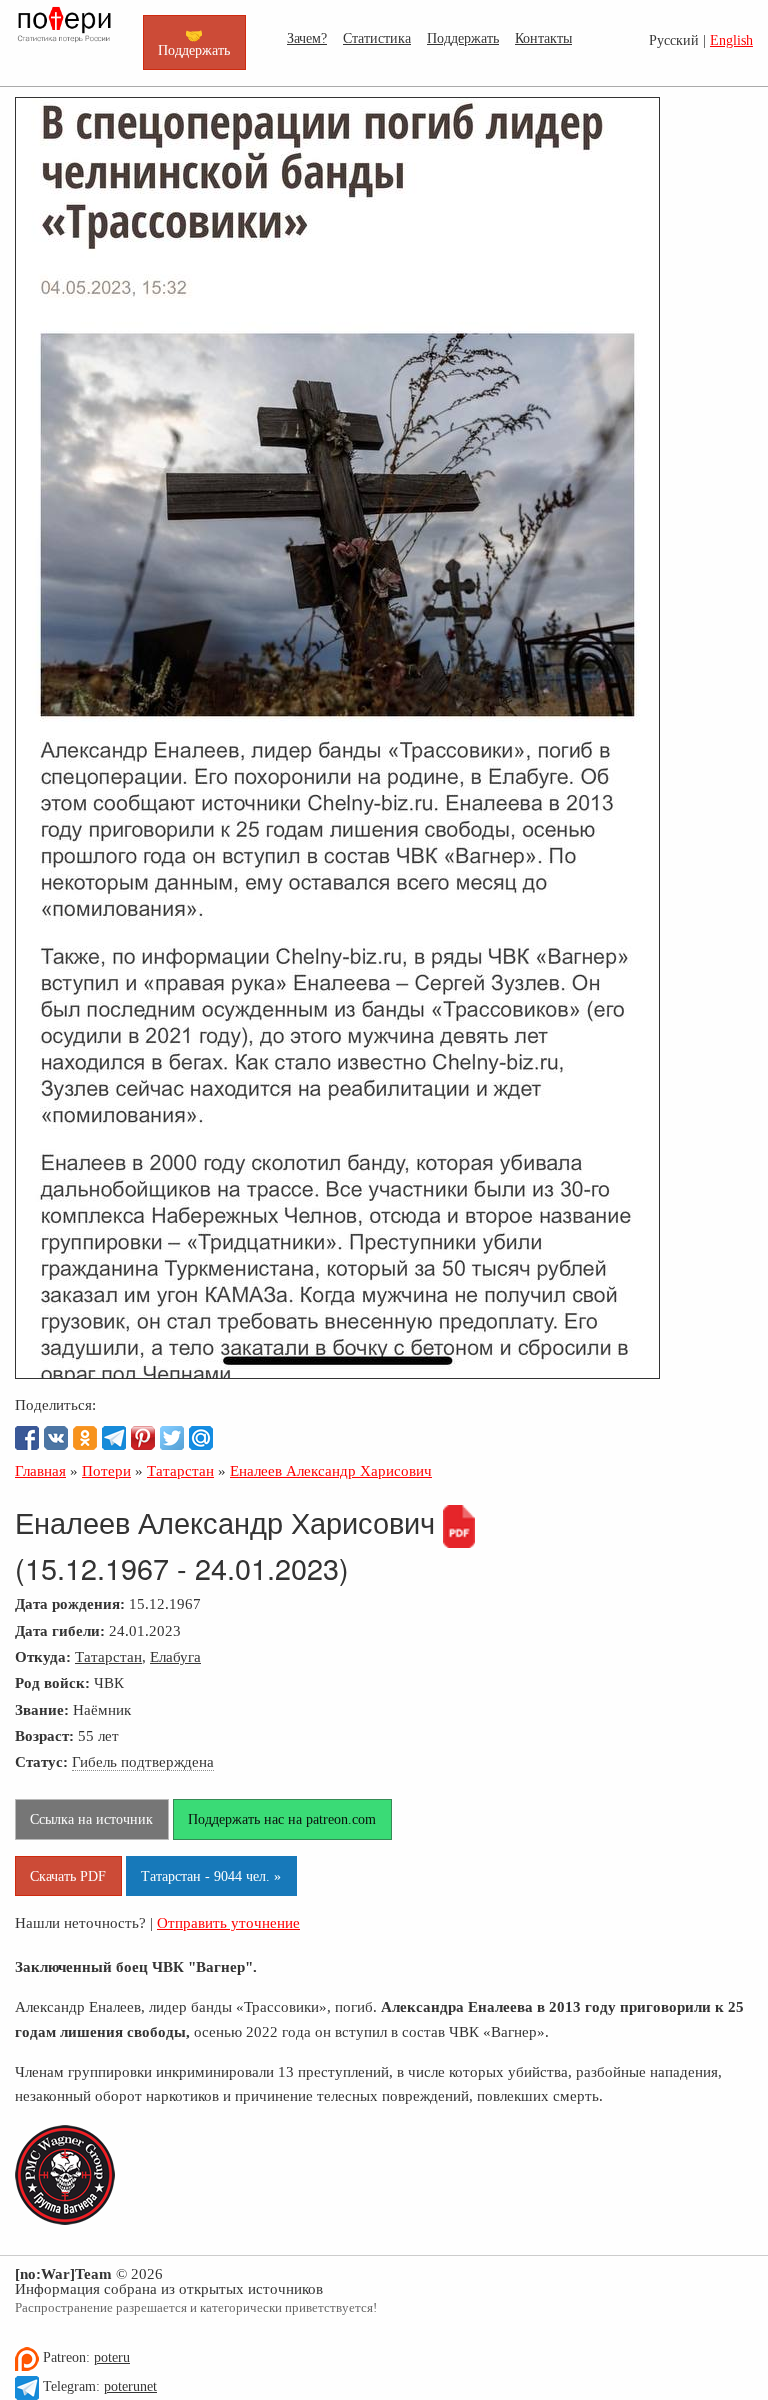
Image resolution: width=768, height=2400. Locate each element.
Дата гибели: (60, 1630)
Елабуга (175, 1656)
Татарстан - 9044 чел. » (211, 1876)
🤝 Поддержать (194, 42)
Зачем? (307, 38)
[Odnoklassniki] (85, 1438)
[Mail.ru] (201, 1438)
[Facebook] (27, 1438)
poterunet (130, 2386)
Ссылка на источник (91, 1819)
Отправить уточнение (228, 1922)
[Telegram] (114, 1438)
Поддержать (463, 38)
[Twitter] (172, 1438)
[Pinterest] (143, 1438)
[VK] (56, 1438)
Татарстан (108, 1656)
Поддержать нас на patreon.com (282, 1819)
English (731, 40)
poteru (112, 2357)
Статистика (377, 38)
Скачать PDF (68, 1876)
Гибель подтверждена (143, 1761)
